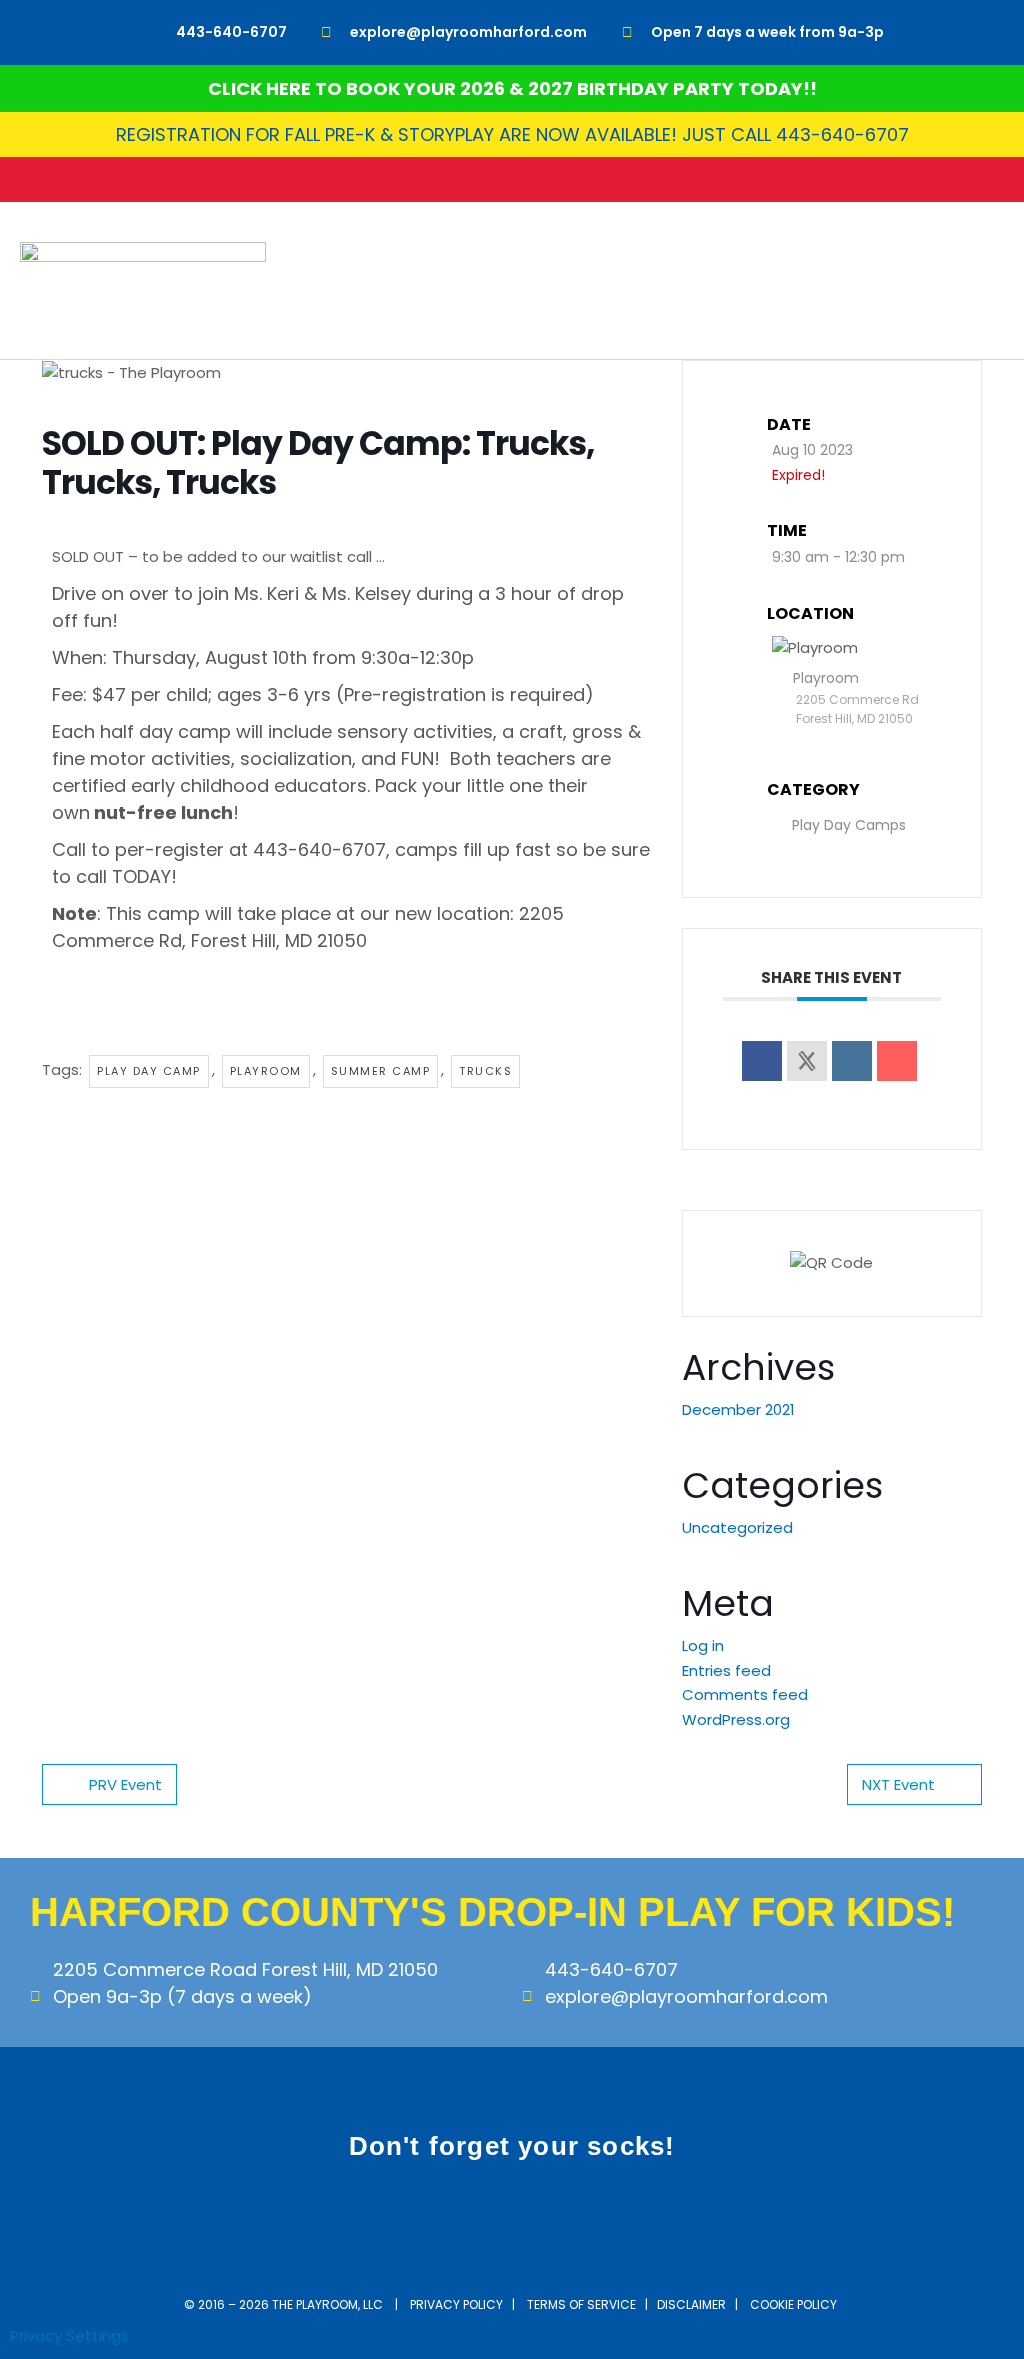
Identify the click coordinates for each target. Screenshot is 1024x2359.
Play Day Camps (849, 825)
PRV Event (125, 1784)
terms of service (581, 2304)
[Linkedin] (852, 1061)
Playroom (266, 1071)
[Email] (897, 1061)
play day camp (149, 1071)
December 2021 (738, 1409)
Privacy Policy (456, 2304)
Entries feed (726, 1670)
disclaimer (691, 2304)
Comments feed (745, 1694)
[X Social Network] (807, 1061)
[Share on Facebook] (762, 1061)
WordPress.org (736, 1719)
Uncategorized (737, 1527)
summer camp (381, 1071)
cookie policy (795, 2304)
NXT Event (898, 1784)
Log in (703, 1645)
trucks (485, 1071)
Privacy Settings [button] (69, 2335)
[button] (990, 280)
